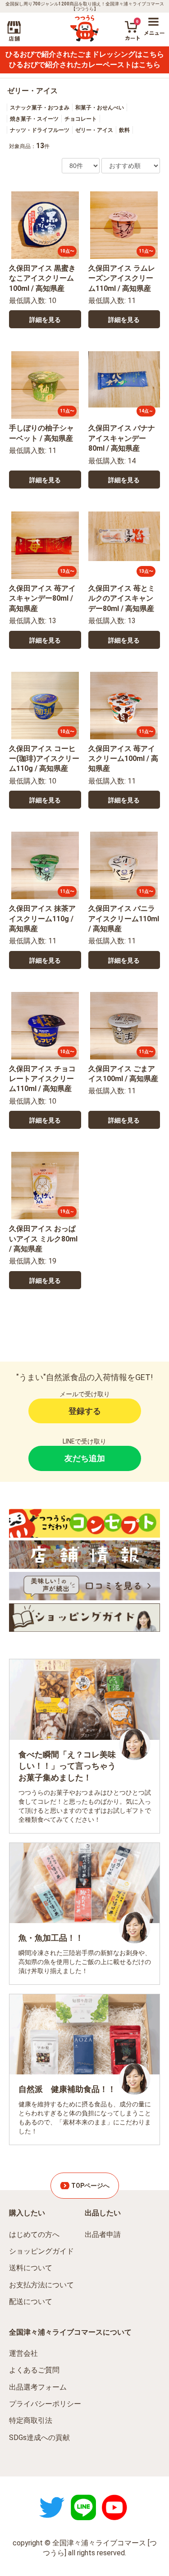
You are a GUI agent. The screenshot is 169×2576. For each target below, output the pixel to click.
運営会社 (23, 2353)
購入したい (27, 2213)
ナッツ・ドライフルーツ (40, 130)
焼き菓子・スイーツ (34, 119)
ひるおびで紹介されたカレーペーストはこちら (85, 65)
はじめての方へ (34, 2234)
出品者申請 (103, 2234)
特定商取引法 (31, 2420)
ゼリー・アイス (32, 91)
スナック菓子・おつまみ (40, 108)
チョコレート (81, 119)
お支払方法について (41, 2285)
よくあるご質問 (34, 2370)
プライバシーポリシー (45, 2404)
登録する (85, 1411)
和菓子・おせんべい (100, 108)
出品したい (103, 2213)
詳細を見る (45, 320)
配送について (31, 2302)
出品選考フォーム (38, 2387)
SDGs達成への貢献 (39, 2438)
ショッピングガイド (41, 2251)
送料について (31, 2268)
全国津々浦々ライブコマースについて (70, 2332)
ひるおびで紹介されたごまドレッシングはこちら (85, 54)
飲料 (124, 130)
